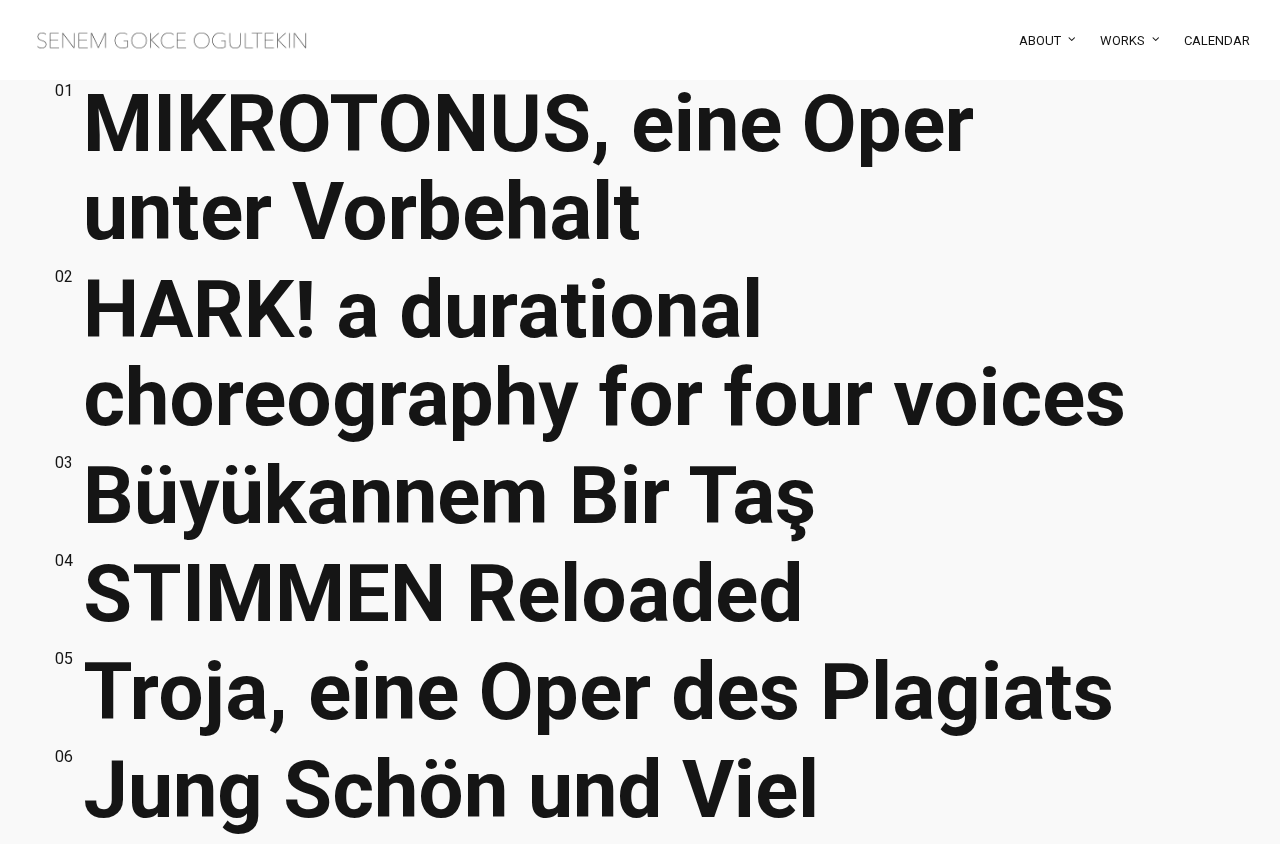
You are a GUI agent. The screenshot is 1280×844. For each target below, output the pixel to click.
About (1040, 40)
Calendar (1217, 40)
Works (1122, 40)
